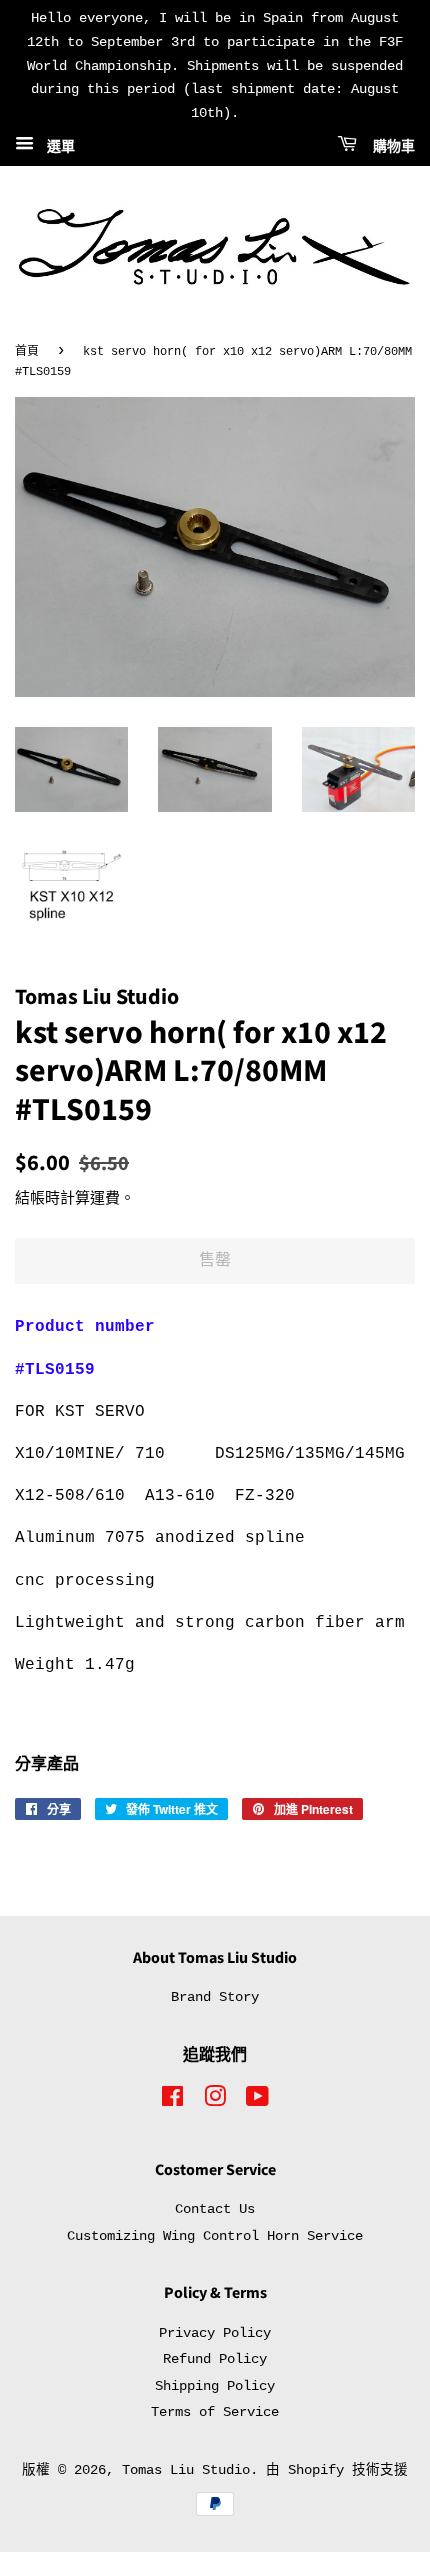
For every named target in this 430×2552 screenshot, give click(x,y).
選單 (57, 147)
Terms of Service (215, 2412)
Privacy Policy (215, 2333)
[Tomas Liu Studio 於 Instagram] (215, 2101)
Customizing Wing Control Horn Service (215, 2236)
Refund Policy (215, 2359)
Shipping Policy (215, 2386)
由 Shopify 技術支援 (337, 2470)
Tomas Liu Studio (186, 2470)
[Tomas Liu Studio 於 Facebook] (172, 2101)
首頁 (27, 352)
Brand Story (215, 1997)
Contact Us (215, 2209)
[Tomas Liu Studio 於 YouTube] (257, 2101)
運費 (105, 1199)
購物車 (390, 147)
